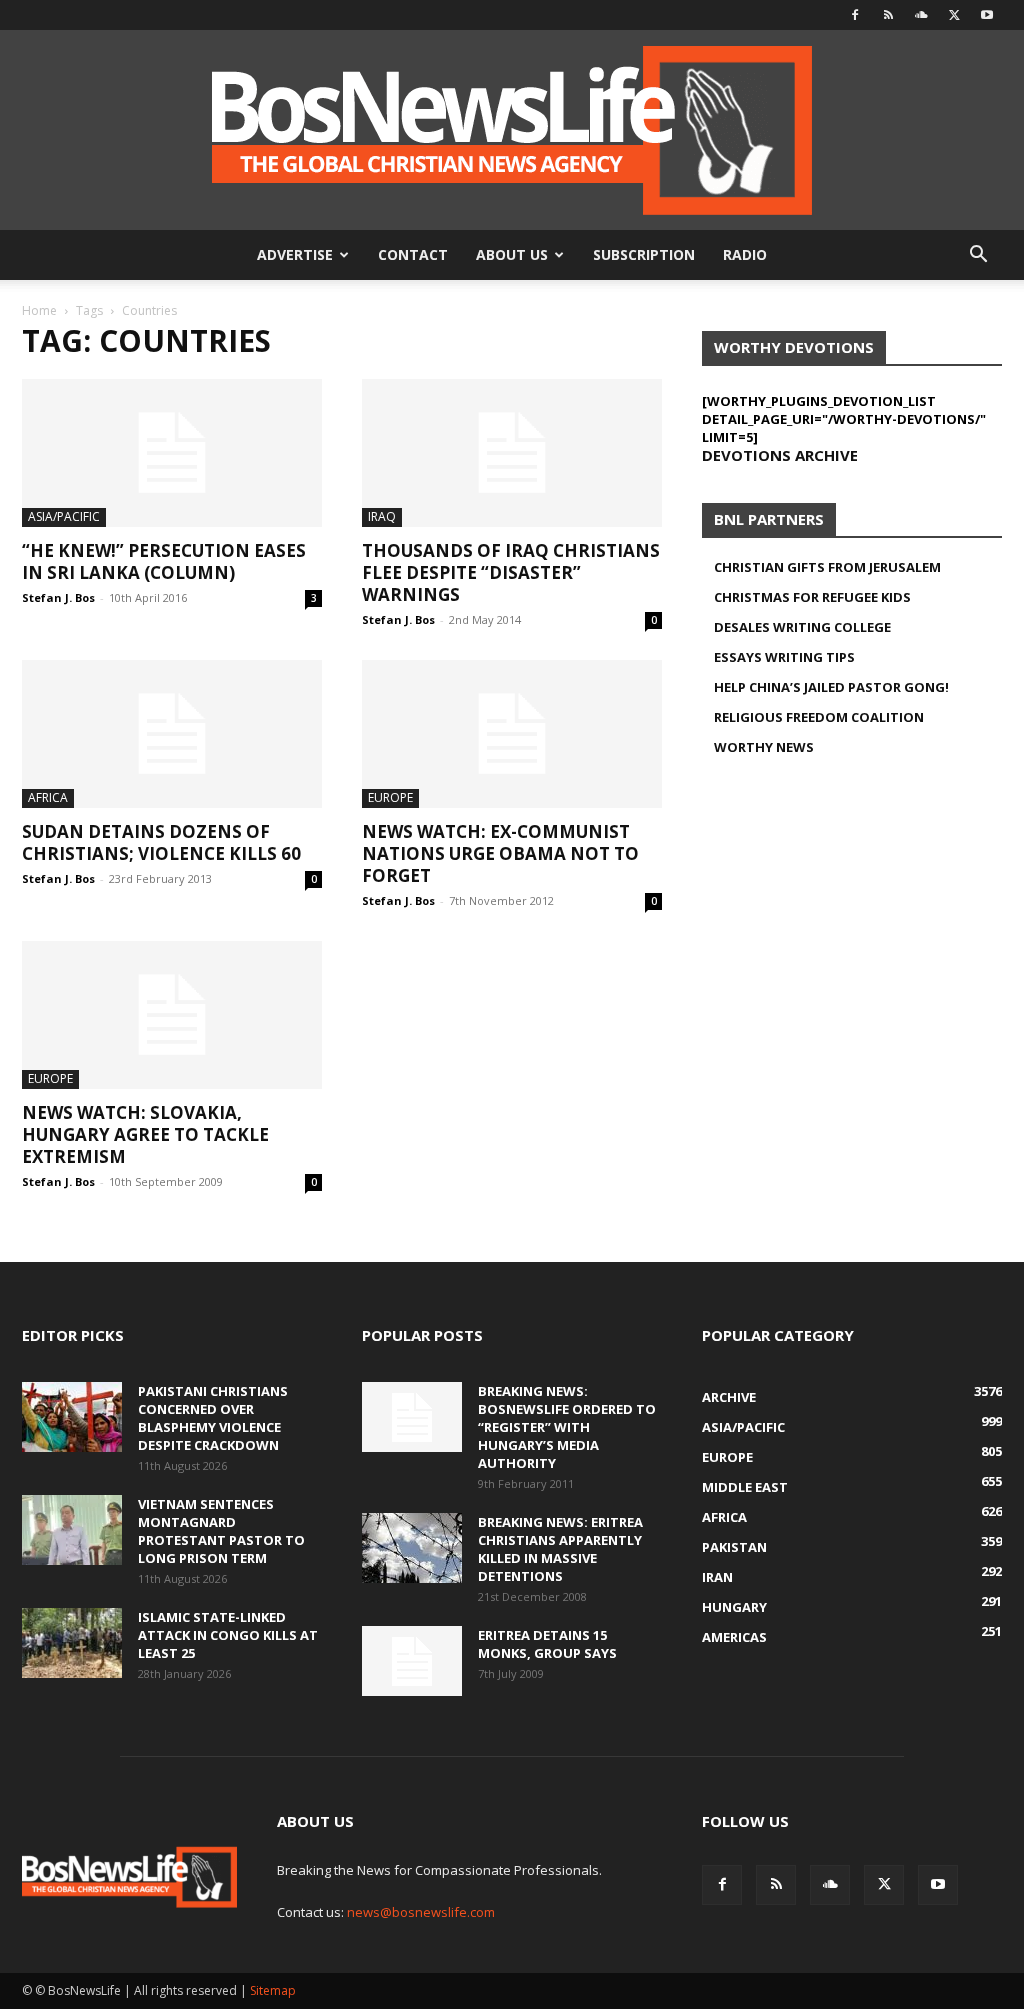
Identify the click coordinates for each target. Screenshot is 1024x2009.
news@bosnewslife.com (421, 1912)
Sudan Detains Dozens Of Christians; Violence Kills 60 (161, 842)
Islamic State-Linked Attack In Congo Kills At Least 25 (228, 1635)
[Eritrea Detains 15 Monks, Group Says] (412, 1661)
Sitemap (273, 1990)
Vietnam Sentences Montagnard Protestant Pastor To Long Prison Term (221, 1531)
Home (39, 310)
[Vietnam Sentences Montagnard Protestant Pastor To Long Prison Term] (72, 1530)
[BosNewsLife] (512, 130)
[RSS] (888, 15)
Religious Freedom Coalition (819, 717)
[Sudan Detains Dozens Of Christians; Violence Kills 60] (172, 734)
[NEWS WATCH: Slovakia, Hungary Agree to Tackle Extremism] (172, 1015)
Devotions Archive (780, 455)
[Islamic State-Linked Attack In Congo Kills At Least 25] (72, 1643)
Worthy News (764, 747)
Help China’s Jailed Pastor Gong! (831, 687)
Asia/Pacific (64, 516)
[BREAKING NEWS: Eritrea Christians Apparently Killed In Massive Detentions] (412, 1548)
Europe (390, 797)
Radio (745, 254)
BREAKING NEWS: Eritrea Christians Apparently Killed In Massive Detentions (560, 1549)
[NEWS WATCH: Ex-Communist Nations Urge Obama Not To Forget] (512, 734)
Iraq (382, 516)
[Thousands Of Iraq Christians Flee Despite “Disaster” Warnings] (512, 453)
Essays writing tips (784, 657)
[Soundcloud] (921, 15)
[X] (954, 15)
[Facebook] (855, 15)
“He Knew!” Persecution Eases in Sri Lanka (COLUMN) (164, 561)
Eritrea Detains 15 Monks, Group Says (547, 1644)
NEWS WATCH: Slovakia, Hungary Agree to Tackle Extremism (145, 1134)
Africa (48, 797)
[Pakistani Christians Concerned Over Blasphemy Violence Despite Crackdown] (72, 1417)
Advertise (295, 254)
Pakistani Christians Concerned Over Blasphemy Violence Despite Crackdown (213, 1418)
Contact (413, 254)
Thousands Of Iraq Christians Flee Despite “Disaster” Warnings (511, 572)
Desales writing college (802, 627)
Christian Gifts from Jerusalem (827, 567)
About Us (512, 254)
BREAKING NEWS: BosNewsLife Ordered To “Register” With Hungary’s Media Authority (567, 1427)
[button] (978, 256)
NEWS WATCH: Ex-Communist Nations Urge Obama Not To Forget (500, 853)
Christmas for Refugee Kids (812, 597)
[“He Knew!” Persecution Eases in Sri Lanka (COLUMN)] (172, 453)
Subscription (644, 254)
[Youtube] (987, 15)
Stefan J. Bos (58, 597)
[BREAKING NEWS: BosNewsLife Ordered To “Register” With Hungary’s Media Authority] (412, 1417)
